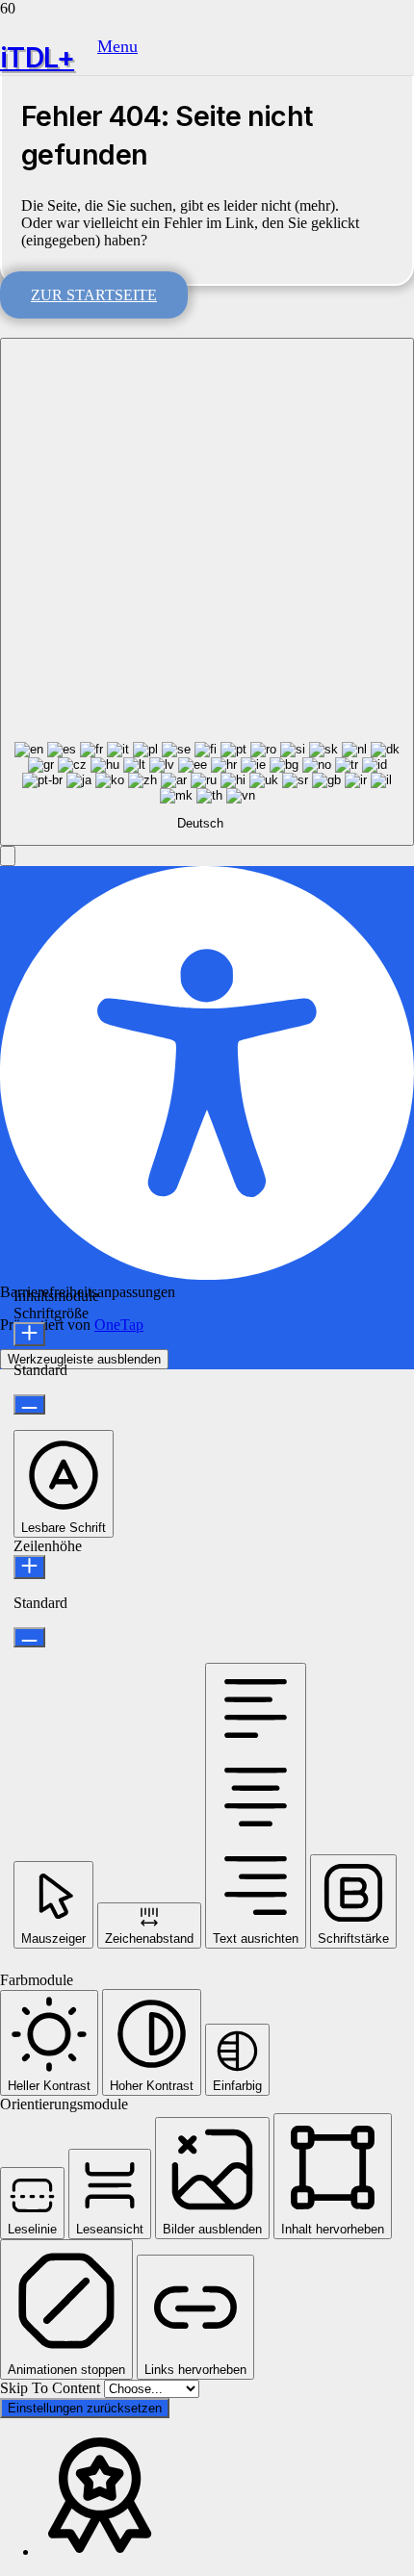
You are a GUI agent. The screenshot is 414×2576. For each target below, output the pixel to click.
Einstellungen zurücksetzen (85, 2408)
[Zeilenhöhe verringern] (29, 1637)
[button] (117, 46)
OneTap (119, 1325)
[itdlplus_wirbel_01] (49, 81)
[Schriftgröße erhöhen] (29, 1334)
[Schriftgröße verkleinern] (29, 1404)
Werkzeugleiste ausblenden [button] (84, 1359)
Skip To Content (52, 2388)
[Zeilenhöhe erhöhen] (29, 1567)
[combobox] (207, 592)
